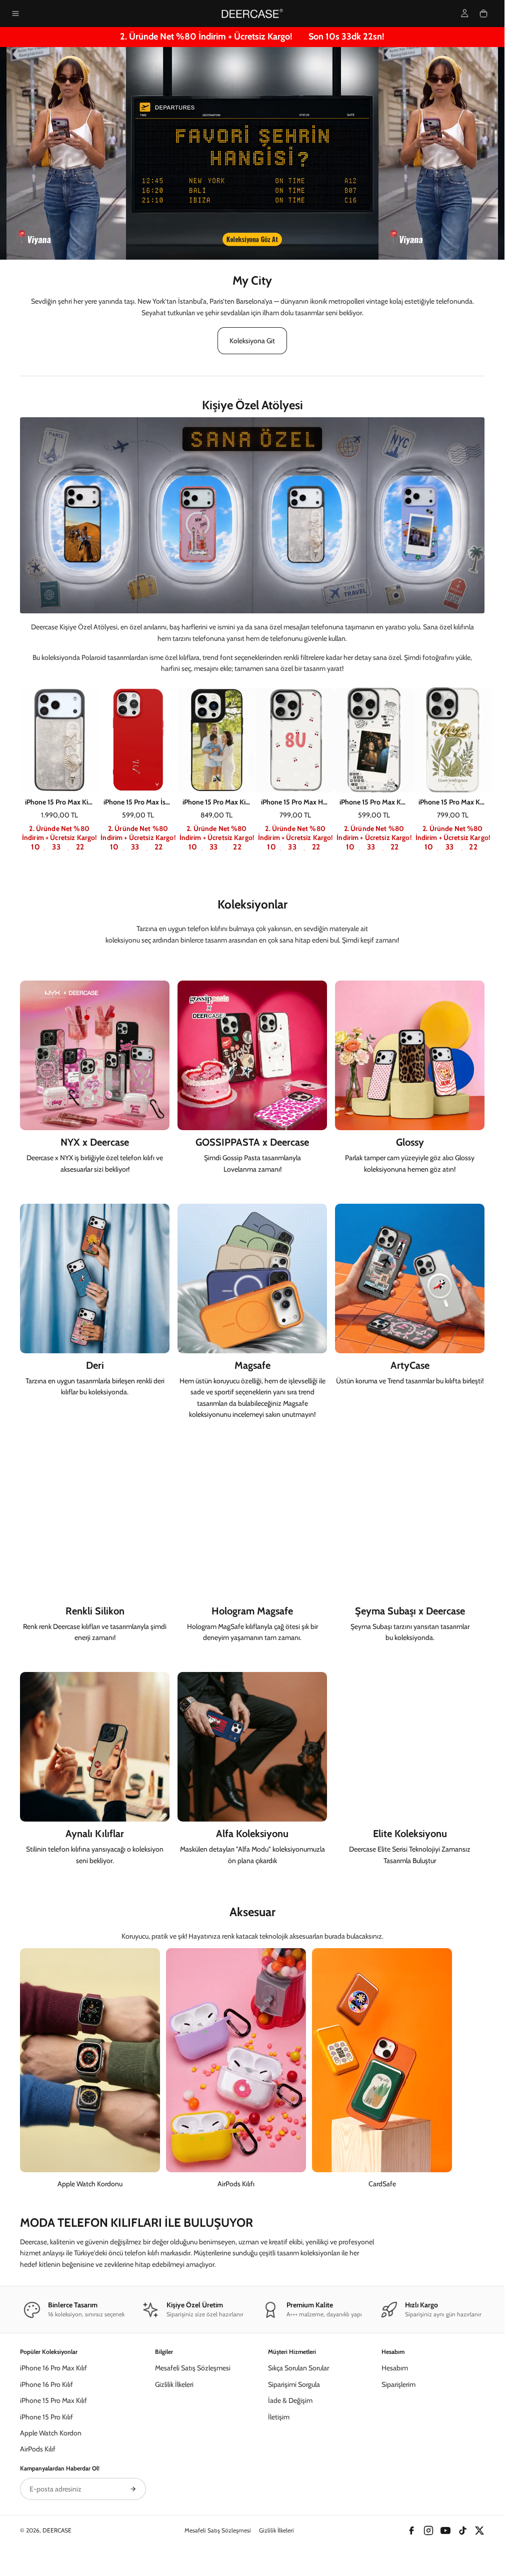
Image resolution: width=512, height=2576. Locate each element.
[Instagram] (428, 2530)
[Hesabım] (465, 13)
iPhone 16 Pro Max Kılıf (53, 2368)
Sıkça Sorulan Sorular (298, 2368)
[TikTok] (462, 2530)
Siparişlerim (398, 2384)
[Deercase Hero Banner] (252, 154)
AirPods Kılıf (38, 2449)
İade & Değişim (290, 2400)
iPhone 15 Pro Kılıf (46, 2417)
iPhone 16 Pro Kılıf (46, 2384)
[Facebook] (411, 2530)
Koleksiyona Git (252, 341)
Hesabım (395, 2368)
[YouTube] (445, 2530)
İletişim (279, 2417)
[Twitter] (479, 2530)
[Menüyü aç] (15, 14)
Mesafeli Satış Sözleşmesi (193, 2368)
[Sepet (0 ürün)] (483, 14)
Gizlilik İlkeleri (174, 2384)
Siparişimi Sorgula (294, 2384)
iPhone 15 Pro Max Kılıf (53, 2400)
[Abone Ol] (133, 2489)
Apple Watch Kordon (51, 2433)
